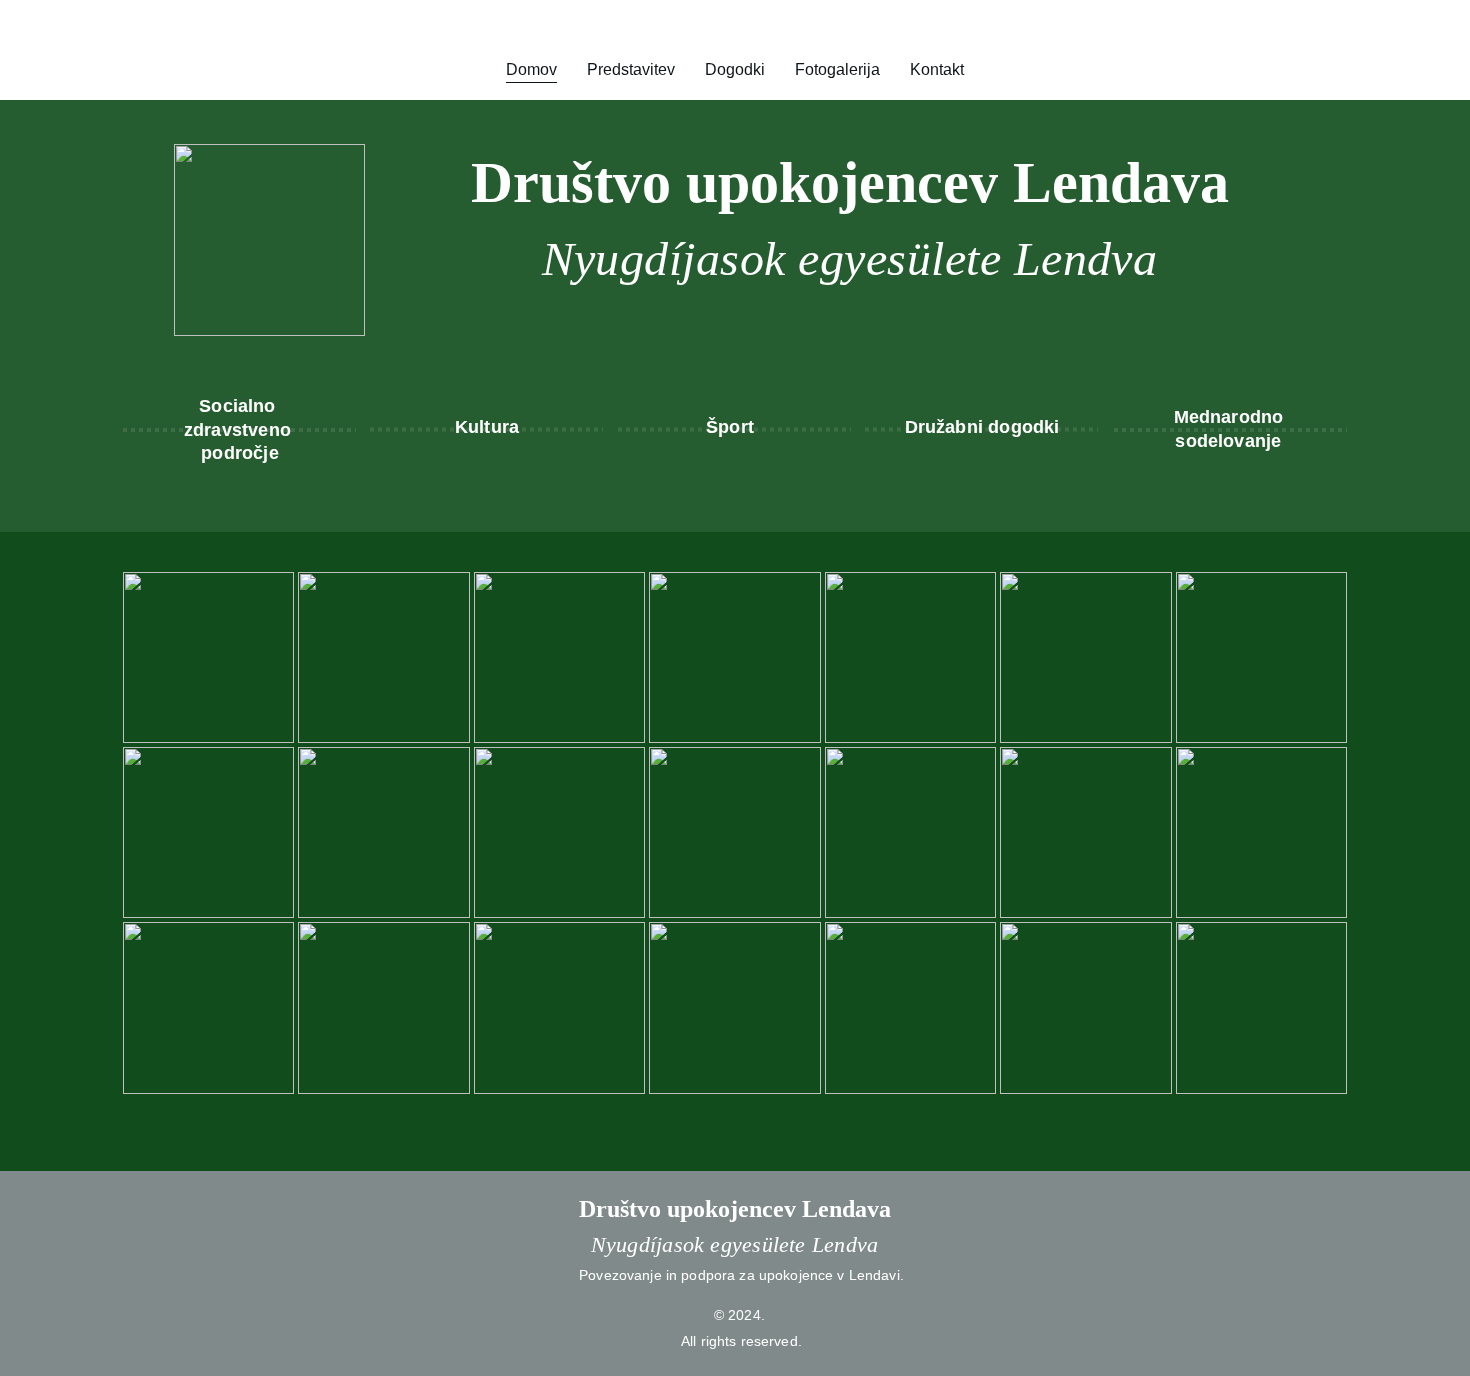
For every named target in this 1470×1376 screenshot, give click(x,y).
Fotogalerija (837, 69)
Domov (531, 69)
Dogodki (735, 69)
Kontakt (937, 69)
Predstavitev (631, 69)
